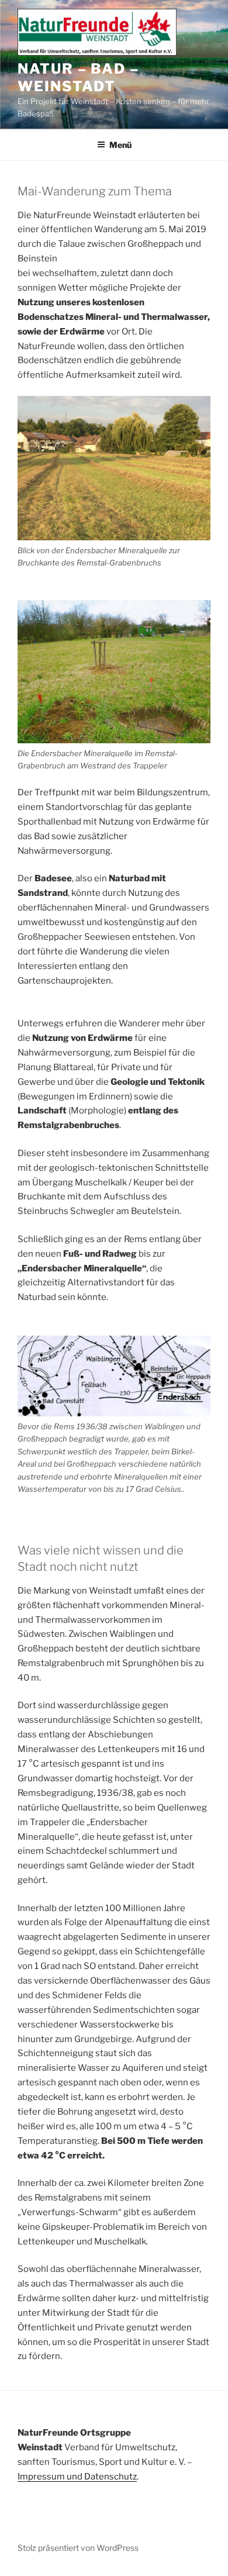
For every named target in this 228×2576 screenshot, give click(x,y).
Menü (120, 145)
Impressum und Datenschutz (77, 2477)
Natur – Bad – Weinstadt (78, 77)
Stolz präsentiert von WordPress (78, 2548)
